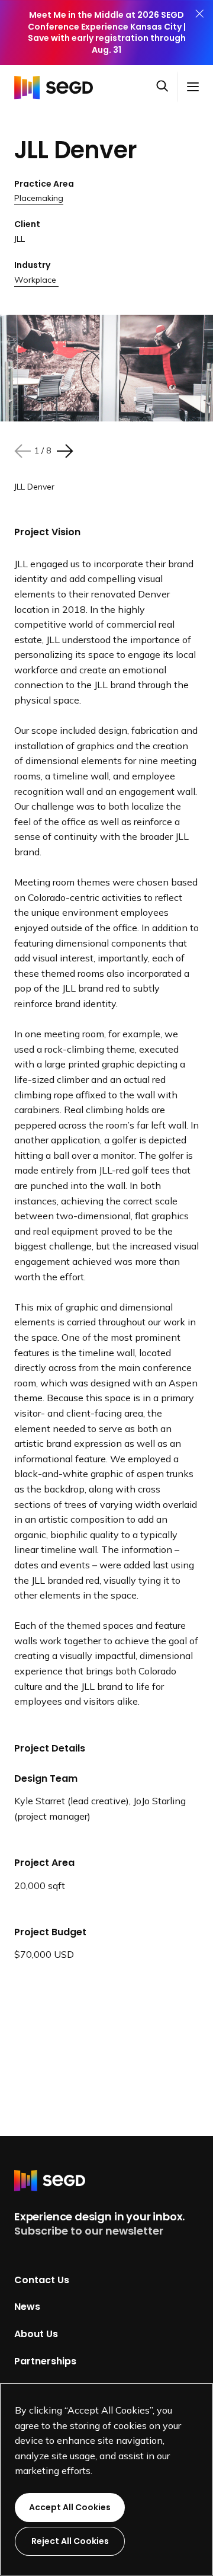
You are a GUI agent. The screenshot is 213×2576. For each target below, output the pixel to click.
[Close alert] (199, 33)
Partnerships (45, 2361)
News (27, 2307)
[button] (167, 87)
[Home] (57, 87)
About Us (36, 2334)
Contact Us (42, 2279)
